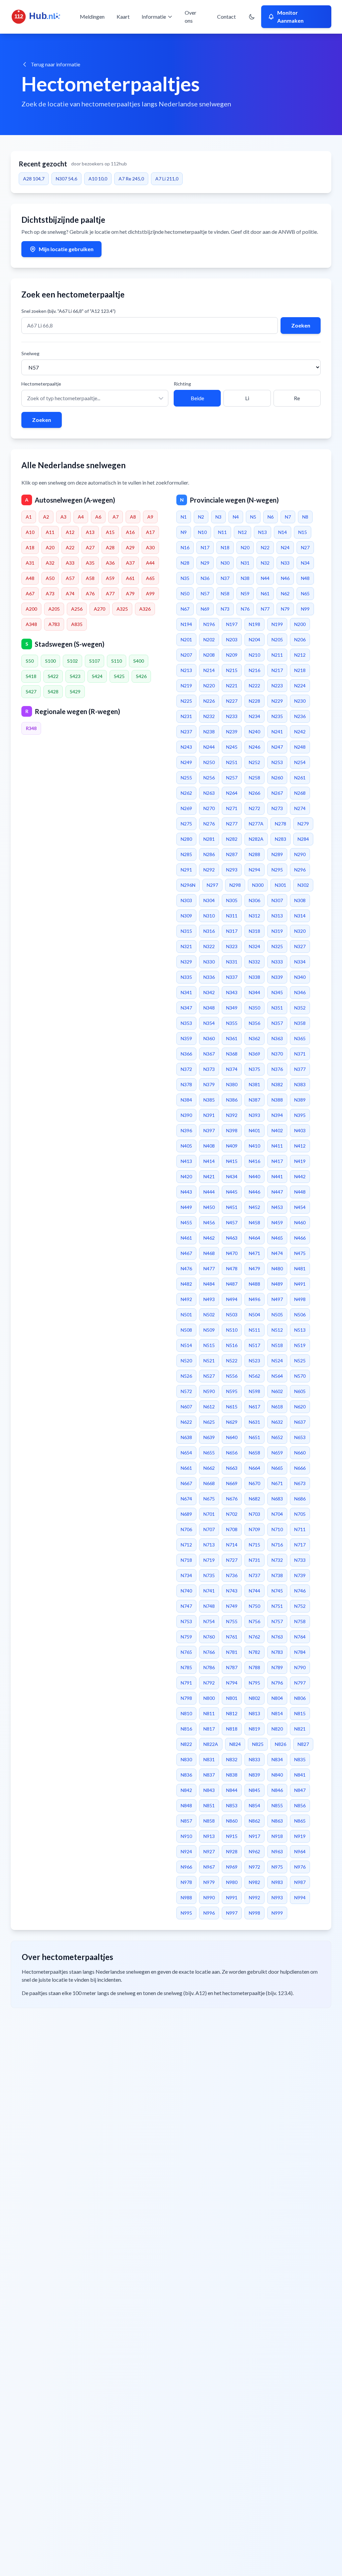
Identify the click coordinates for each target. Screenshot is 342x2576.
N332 (254, 962)
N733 (300, 1560)
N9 (184, 532)
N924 (186, 1851)
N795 (254, 1683)
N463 (232, 1238)
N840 (277, 1775)
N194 (186, 624)
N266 (254, 793)
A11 (50, 532)
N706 (186, 1529)
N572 (186, 1391)
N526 (186, 1376)
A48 (30, 578)
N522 (232, 1361)
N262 (186, 793)
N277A (256, 824)
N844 (232, 1790)
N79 (285, 609)
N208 (209, 655)
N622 (186, 1422)
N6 (271, 517)
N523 (254, 1361)
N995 (186, 1913)
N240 (254, 732)
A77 (110, 593)
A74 (70, 593)
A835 (77, 624)
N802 (254, 1698)
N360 (209, 1038)
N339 (277, 977)
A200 (31, 609)
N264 (232, 793)
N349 (232, 1008)
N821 (300, 1729)
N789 (277, 1667)
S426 (141, 676)
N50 (185, 593)
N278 (281, 824)
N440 (254, 1176)
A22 (70, 547)
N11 (222, 532)
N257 (232, 778)
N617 (254, 1407)
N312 (254, 916)
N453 (277, 1207)
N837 (209, 1775)
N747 (186, 1606)
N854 (254, 1805)
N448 (300, 1192)
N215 (232, 670)
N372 (186, 1069)
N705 (300, 1514)
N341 (186, 992)
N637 (300, 1422)
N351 (277, 1008)
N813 (254, 1713)
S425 (119, 676)
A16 (130, 532)
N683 (277, 1499)
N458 (254, 1222)
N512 (277, 1330)
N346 (300, 992)
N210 (254, 655)
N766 (209, 1652)
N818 (232, 1729)
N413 (186, 1161)
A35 (90, 563)
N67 (185, 609)
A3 (63, 517)
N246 (254, 747)
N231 (186, 716)
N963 (277, 1851)
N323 (232, 946)
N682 (254, 1499)
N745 (277, 1591)
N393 (254, 1115)
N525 (300, 1361)
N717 (300, 1545)
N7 (288, 517)
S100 (50, 661)
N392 (232, 1115)
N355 (232, 1023)
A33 (70, 563)
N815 (300, 1713)
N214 (209, 670)
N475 (300, 1253)
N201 (186, 639)
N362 (254, 1038)
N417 (277, 1161)
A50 (50, 578)
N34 (305, 563)
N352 (300, 1008)
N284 (303, 839)
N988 (186, 1897)
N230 (300, 701)
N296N (188, 885)
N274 (300, 808)
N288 (254, 854)
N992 (254, 1897)
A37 (130, 563)
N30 (225, 563)
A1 (29, 517)
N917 (254, 1836)
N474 (277, 1253)
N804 (277, 1698)
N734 (186, 1575)
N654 (186, 1453)
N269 (186, 808)
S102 (72, 661)
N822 (186, 1744)
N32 (265, 563)
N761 (232, 1637)
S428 (53, 692)
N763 (277, 1637)
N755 (232, 1621)
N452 (254, 1207)
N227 (232, 701)
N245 (232, 747)
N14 (283, 532)
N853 (232, 1805)
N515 (209, 1345)
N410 (254, 1146)
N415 (232, 1161)
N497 (277, 1299)
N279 (303, 824)
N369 (254, 1054)
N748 (209, 1606)
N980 (232, 1882)
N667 (186, 1483)
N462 (209, 1238)
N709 (254, 1529)
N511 (254, 1330)
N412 (300, 1146)
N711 (300, 1529)
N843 (209, 1790)
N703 (254, 1514)
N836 (186, 1775)
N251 (232, 762)
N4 (236, 517)
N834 (277, 1759)
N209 (232, 655)
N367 (209, 1054)
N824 (235, 1744)
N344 (254, 992)
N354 (209, 1023)
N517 (254, 1345)
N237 (186, 732)
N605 (300, 1391)
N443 (186, 1192)
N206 (300, 639)
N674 (186, 1499)
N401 (254, 1130)
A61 (130, 578)
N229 (277, 701)
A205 (54, 609)
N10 (202, 532)
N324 (254, 946)
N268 (300, 793)
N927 (209, 1851)
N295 (277, 870)
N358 (300, 1023)
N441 (277, 1176)
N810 (186, 1713)
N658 (254, 1453)
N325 (277, 946)
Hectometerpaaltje (41, 384)
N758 (300, 1621)
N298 (235, 885)
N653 (300, 1437)
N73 (225, 609)
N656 (232, 1453)
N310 (209, 916)
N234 (254, 716)
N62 (285, 593)
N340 (300, 977)
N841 (300, 1775)
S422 (53, 676)
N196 (209, 624)
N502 (209, 1315)
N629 (232, 1422)
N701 (209, 1514)
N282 (232, 839)
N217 (277, 670)
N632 (277, 1422)
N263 (209, 793)
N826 (281, 1744)
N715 (254, 1545)
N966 (186, 1867)
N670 (254, 1483)
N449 (186, 1207)
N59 (245, 593)
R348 (31, 728)
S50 (30, 661)
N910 (186, 1836)
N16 (185, 547)
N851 (209, 1805)
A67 (30, 593)
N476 (186, 1268)
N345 (277, 992)
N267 (277, 793)
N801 (232, 1698)
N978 (186, 1882)
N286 (209, 854)
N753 (186, 1621)
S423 (75, 676)
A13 (90, 532)
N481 (300, 1268)
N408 (209, 1146)
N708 (232, 1529)
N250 (209, 762)
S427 (31, 692)
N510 (232, 1330)
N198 (254, 624)
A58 (90, 578)
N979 (209, 1882)
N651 (254, 1437)
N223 (277, 686)
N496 (254, 1299)
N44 (265, 578)
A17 (150, 532)
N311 (232, 916)
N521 (209, 1361)
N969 (232, 1867)
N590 (209, 1391)
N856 (300, 1805)
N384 (186, 1100)
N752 (300, 1606)
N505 (277, 1315)
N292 (209, 870)
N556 (232, 1376)
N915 (232, 1836)
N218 (300, 670)
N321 (186, 946)
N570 (300, 1376)
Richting (182, 384)
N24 (285, 547)
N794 (232, 1683)
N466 (300, 1238)
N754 (209, 1621)
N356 (254, 1023)
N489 (277, 1284)
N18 (225, 547)
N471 (254, 1253)
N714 (232, 1545)
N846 (277, 1790)
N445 (232, 1192)
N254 (300, 762)
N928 (232, 1851)
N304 (209, 900)
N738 (277, 1575)
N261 (300, 778)
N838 (232, 1775)
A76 (90, 593)
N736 (232, 1575)
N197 (232, 624)
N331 (232, 962)
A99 (150, 593)
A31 (30, 563)
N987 (300, 1882)
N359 (186, 1038)
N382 (277, 1084)
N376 (277, 1069)
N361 (232, 1038)
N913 (209, 1836)
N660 (300, 1453)
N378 (186, 1084)
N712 (186, 1545)
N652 (277, 1437)
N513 (300, 1330)
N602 (277, 1391)
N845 (254, 1790)
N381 (254, 1084)
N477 (209, 1268)
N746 (300, 1591)
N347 (186, 1008)
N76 (245, 609)
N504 (254, 1315)
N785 (186, 1667)
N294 (254, 870)
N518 (277, 1345)
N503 (232, 1315)
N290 (300, 854)
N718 (186, 1560)
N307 (277, 900)
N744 (254, 1591)
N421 (209, 1176)
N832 (232, 1759)
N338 (254, 977)
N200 (300, 624)
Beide (197, 398)
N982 (254, 1882)
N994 (300, 1897)
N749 (232, 1606)
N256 (209, 778)
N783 (277, 1652)
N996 (209, 1913)
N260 (277, 778)
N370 (277, 1054)
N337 (232, 977)
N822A (211, 1744)
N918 (277, 1836)
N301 (281, 885)
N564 (277, 1376)
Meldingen (92, 17)
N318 (254, 931)
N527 (209, 1376)
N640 (232, 1437)
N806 (300, 1698)
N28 (185, 563)
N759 (186, 1637)
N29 (205, 563)
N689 (186, 1514)
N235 (277, 716)
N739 (300, 1575)
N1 (184, 517)
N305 (232, 900)
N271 (232, 808)
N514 (186, 1345)
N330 (209, 962)
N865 (300, 1821)
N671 (277, 1483)
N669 (232, 1483)
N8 (305, 517)
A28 (110, 547)
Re (297, 398)
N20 (245, 547)
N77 (265, 609)
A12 (70, 532)
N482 (186, 1284)
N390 (186, 1115)
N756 (254, 1621)
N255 (186, 778)
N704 (277, 1514)
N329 (186, 962)
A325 (122, 609)
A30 (150, 547)
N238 (209, 732)
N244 (209, 747)
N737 (254, 1575)
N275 (186, 824)
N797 (300, 1683)
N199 (277, 624)
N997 (232, 1913)
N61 (265, 593)
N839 (254, 1775)
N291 (186, 870)
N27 (305, 547)
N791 (186, 1683)
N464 (254, 1238)
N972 (254, 1867)
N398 (232, 1130)
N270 (209, 808)
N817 (209, 1729)
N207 (186, 655)
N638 (186, 1437)
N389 (300, 1100)
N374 (232, 1069)
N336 (209, 977)
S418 (31, 676)
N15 (303, 532)
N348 (209, 1008)
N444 (209, 1192)
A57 (70, 578)
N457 (232, 1222)
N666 (300, 1468)
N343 (232, 992)
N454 (300, 1207)
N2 (201, 517)
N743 (232, 1591)
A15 (110, 532)
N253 (277, 762)
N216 (254, 670)
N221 (232, 686)
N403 (300, 1130)
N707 (209, 1529)
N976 (300, 1867)
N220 (209, 686)
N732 (277, 1560)
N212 (300, 655)
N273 (277, 808)
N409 (232, 1146)
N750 (254, 1606)
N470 (232, 1253)
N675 (209, 1499)
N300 (258, 885)
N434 (232, 1176)
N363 (277, 1038)
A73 (50, 593)
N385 (209, 1100)
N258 (254, 778)
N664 (254, 1468)
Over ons (191, 17)
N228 (254, 701)
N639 (209, 1437)
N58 (225, 593)
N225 (186, 701)
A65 (150, 578)
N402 (277, 1130)
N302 (303, 885)
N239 (232, 732)
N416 (254, 1161)
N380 (232, 1084)
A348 (31, 624)
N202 (209, 639)
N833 (254, 1759)
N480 (277, 1268)
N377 (300, 1069)
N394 (277, 1115)
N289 (277, 854)
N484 (209, 1284)
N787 (232, 1667)
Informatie (154, 17)
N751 (277, 1606)
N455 (186, 1222)
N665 (277, 1468)
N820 (277, 1729)
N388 (277, 1100)
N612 (209, 1407)
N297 (212, 885)
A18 (30, 547)
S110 (117, 661)
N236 (300, 716)
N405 (186, 1146)
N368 (232, 1054)
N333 (277, 962)
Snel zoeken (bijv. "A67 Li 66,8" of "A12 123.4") (68, 311)
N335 (186, 977)
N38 (245, 578)
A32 (50, 563)
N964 (300, 1851)
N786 (209, 1667)
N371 (300, 1054)
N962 (254, 1851)
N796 (277, 1683)
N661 (186, 1468)
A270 (100, 609)
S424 (97, 676)
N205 (277, 639)
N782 (254, 1652)
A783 (54, 624)
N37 (225, 578)
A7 (116, 517)
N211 (277, 655)
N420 (186, 1176)
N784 (300, 1652)
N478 (232, 1268)
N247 (277, 747)
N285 (186, 854)
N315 (186, 931)
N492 (186, 1299)
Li (247, 398)
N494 (232, 1299)
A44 (150, 563)
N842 (186, 1790)
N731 (254, 1560)
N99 (305, 609)
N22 (265, 547)
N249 (186, 762)
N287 (232, 854)
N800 (209, 1698)
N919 (300, 1836)
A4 (81, 517)
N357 (277, 1023)
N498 (300, 1299)
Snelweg (30, 353)
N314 (300, 916)
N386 (232, 1100)
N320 (300, 931)
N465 (277, 1238)
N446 (254, 1192)
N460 (300, 1222)
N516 (232, 1345)
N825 (258, 1744)
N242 (300, 732)
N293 (232, 870)
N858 (209, 1821)
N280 (186, 839)
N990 (209, 1897)
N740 (186, 1591)
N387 (254, 1100)
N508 (186, 1330)
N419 (300, 1161)
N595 (232, 1391)
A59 (110, 578)
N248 (300, 747)
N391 (209, 1115)
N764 (300, 1637)
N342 (209, 992)
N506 (300, 1315)
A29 (130, 547)
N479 (254, 1268)
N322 (209, 946)
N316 (209, 931)
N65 (305, 593)
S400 (139, 661)
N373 (209, 1069)
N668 (209, 1483)
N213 (186, 670)
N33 (285, 563)
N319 (277, 931)
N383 (300, 1084)
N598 (254, 1391)
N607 (186, 1407)
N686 (300, 1499)
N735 (209, 1575)
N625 (209, 1422)
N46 (285, 578)
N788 (254, 1667)
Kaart (123, 17)
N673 (300, 1483)
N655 (209, 1453)
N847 (300, 1790)
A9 (150, 517)
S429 (75, 692)
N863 (277, 1821)
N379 (209, 1084)
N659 (277, 1453)
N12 (242, 532)
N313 (277, 916)
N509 (209, 1330)
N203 (232, 639)
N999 (277, 1913)
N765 (186, 1652)
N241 (277, 732)
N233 (232, 716)
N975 (277, 1867)
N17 (205, 547)
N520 (186, 1361)
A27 (90, 547)
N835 (300, 1759)
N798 (186, 1698)
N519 (300, 1345)
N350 (254, 1008)
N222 (254, 686)
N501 (186, 1315)
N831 (209, 1759)
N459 (277, 1222)
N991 (232, 1897)
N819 (254, 1729)
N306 (254, 900)
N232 (209, 716)
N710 (277, 1529)
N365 (300, 1038)
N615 (232, 1407)
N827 (303, 1744)
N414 (209, 1161)
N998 (254, 1913)
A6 (98, 517)
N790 (300, 1667)
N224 (300, 686)
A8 (133, 517)
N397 (209, 1130)
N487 (232, 1284)
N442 (300, 1176)
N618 (277, 1407)
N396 (186, 1130)
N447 (277, 1192)
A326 (145, 609)
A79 (130, 593)
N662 (209, 1468)
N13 (263, 532)
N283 (281, 839)
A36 (110, 563)
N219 (186, 686)
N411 (277, 1146)
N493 (209, 1299)
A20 (50, 547)
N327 (300, 946)
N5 (253, 517)
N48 (305, 578)
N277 (232, 824)
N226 (209, 701)
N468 (209, 1253)
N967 (209, 1867)
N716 (277, 1545)
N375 (254, 1069)
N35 (185, 578)
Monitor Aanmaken (290, 17)
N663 (232, 1468)
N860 (232, 1821)
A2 (46, 517)
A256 (77, 609)
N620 (300, 1407)
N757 (277, 1621)
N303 (186, 900)
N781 (232, 1652)
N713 (209, 1545)
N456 (209, 1222)
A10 (30, 532)
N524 (277, 1361)
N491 (300, 1284)
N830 (186, 1759)
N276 (209, 824)
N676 (232, 1499)
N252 (254, 762)
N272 (254, 808)
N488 (254, 1284)
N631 (254, 1422)
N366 (186, 1054)
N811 (209, 1713)
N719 (209, 1560)
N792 (209, 1683)
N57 (205, 593)
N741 (209, 1591)
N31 (245, 563)
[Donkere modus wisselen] (252, 17)
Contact (226, 17)
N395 (300, 1115)
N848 (186, 1805)
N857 (186, 1821)
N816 (186, 1729)
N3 (218, 517)
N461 (186, 1238)
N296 (300, 870)
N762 (254, 1637)
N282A (256, 839)
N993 (277, 1897)
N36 (205, 578)
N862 (254, 1821)
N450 (209, 1207)
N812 (232, 1713)
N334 (300, 962)
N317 (232, 931)
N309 (186, 916)
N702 (232, 1514)
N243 (186, 747)
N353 (186, 1023)
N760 (209, 1637)
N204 (254, 639)
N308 (300, 900)
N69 (205, 609)
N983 (277, 1882)
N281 (209, 839)
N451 (232, 1207)
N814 (277, 1713)
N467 (186, 1253)
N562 (254, 1376)
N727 (232, 1560)
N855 (277, 1805)
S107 (95, 661)
